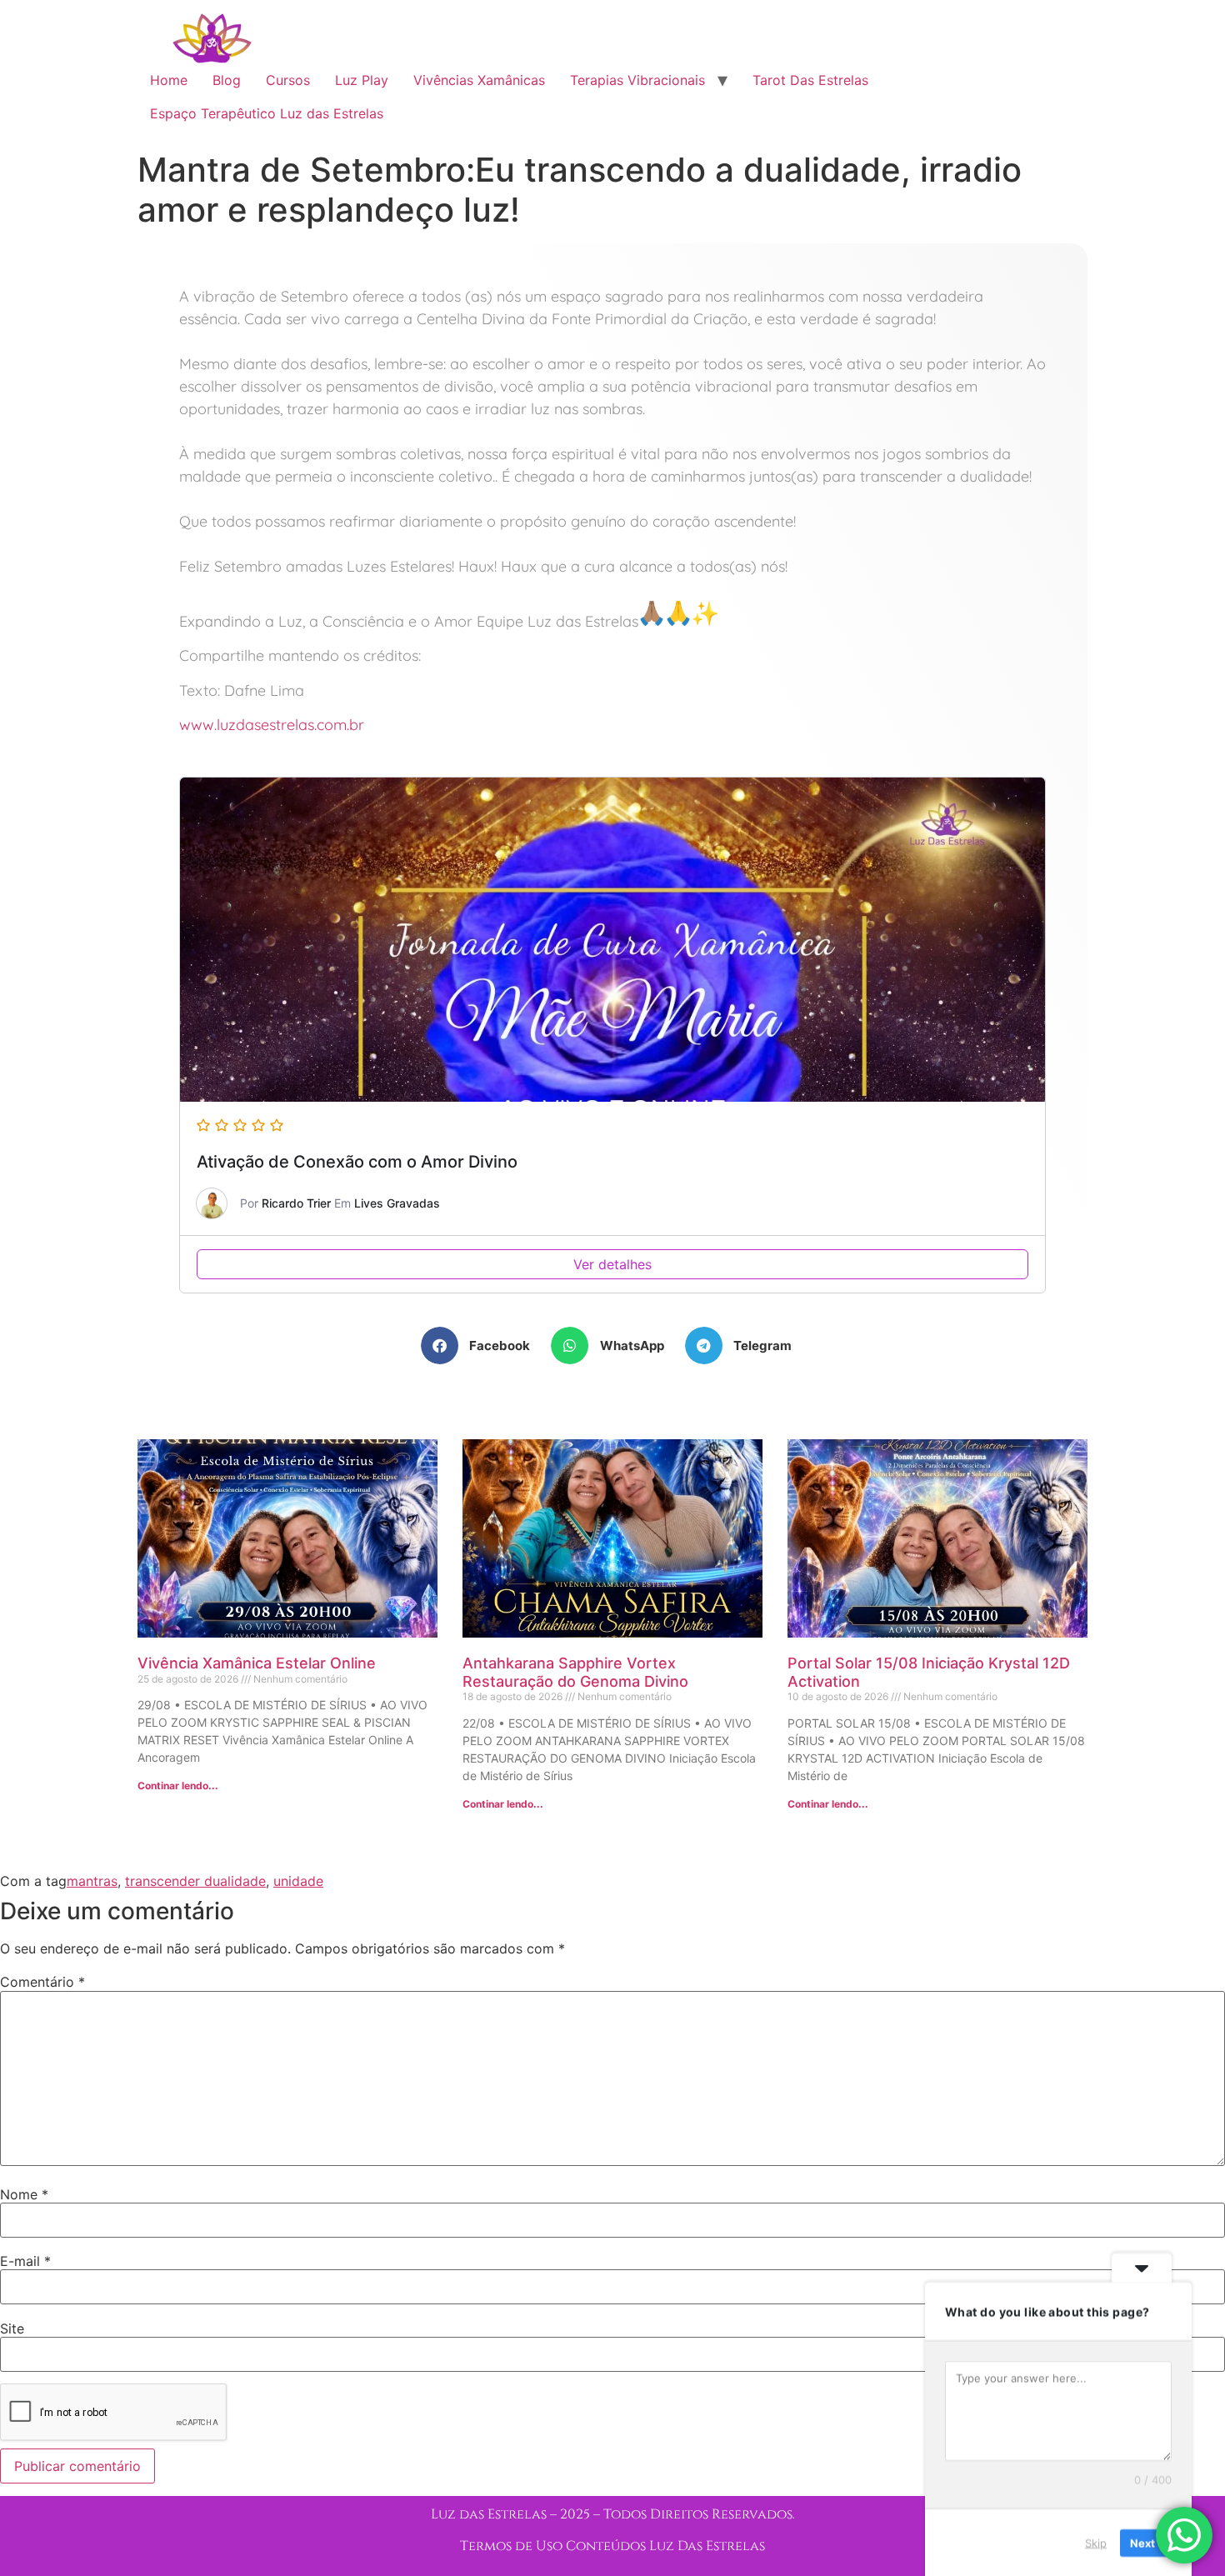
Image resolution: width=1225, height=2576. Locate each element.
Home (169, 80)
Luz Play (362, 80)
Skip (1096, 2542)
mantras (92, 1881)
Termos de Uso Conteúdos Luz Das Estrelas (612, 2546)
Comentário (42, 1982)
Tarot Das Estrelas (810, 80)
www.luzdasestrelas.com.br (272, 725)
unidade (298, 1881)
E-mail (25, 2261)
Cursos (288, 80)
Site (12, 2328)
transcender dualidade (195, 1881)
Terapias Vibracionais (637, 80)
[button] (482, 1346)
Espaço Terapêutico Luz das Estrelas (267, 113)
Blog (227, 80)
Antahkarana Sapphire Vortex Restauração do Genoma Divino (575, 1672)
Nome (24, 2194)
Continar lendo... (178, 1786)
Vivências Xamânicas (479, 80)
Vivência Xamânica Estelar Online (257, 1663)
